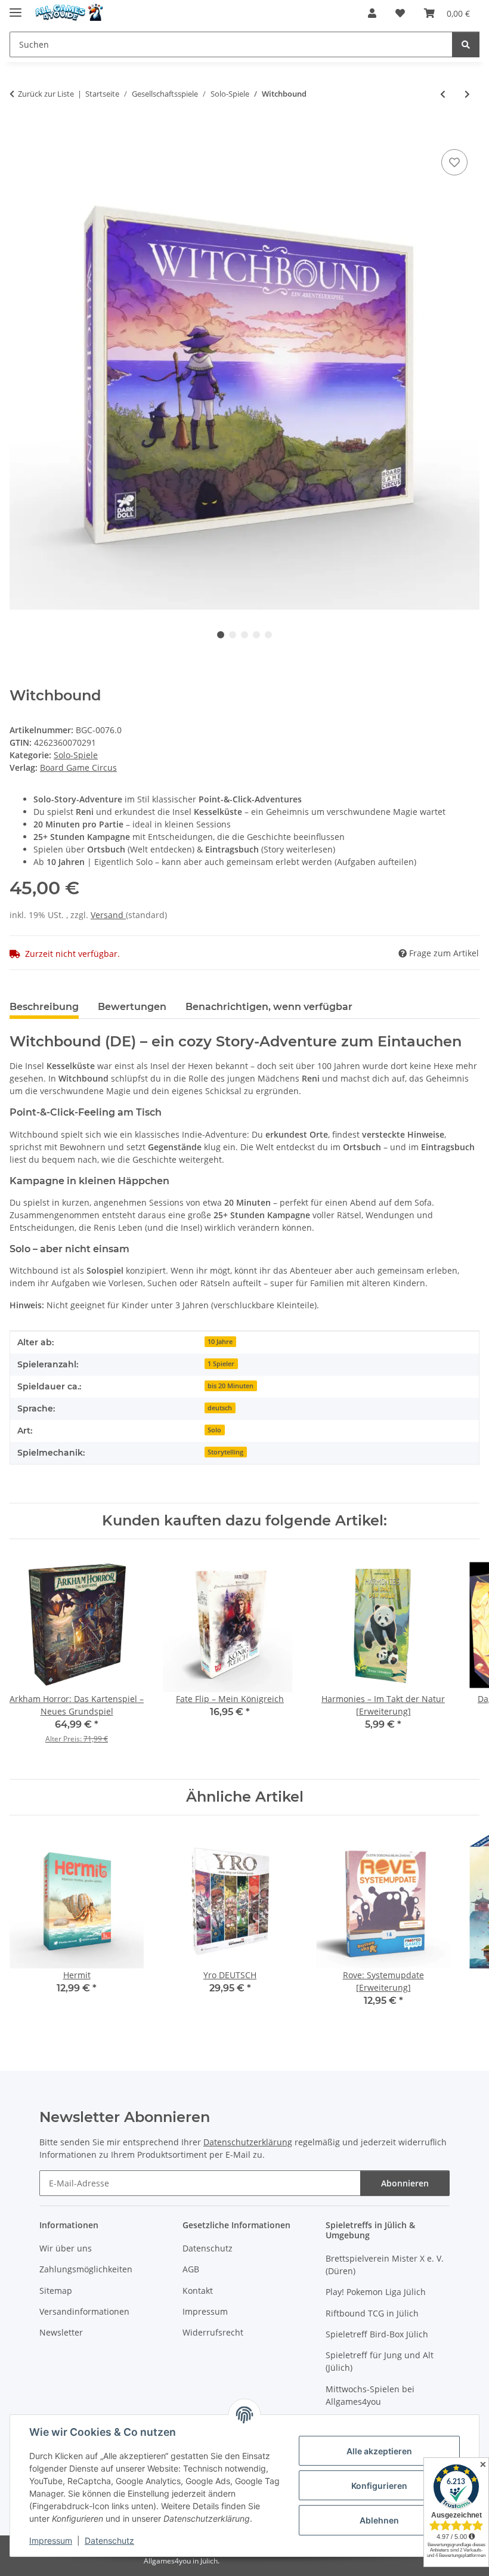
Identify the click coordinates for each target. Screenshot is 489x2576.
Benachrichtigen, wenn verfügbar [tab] (269, 1007)
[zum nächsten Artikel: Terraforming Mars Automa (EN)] (467, 94)
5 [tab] (268, 635)
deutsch (220, 1408)
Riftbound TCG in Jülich (372, 2313)
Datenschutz (109, 2541)
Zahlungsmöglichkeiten (86, 2269)
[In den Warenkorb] (19, 133)
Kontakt (198, 2291)
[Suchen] (466, 44)
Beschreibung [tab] (44, 1007)
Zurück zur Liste (46, 94)
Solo (214, 1430)
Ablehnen (379, 2520)
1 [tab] (221, 635)
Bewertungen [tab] (132, 1007)
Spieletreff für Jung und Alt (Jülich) (380, 2361)
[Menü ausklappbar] (16, 7)
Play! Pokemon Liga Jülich (376, 2292)
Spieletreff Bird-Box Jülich (377, 2334)
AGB (191, 2269)
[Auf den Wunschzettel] (454, 162)
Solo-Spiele (76, 755)
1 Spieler (221, 1364)
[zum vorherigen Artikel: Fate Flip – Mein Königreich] (443, 94)
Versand (108, 915)
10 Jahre (220, 1342)
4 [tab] (256, 635)
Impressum (51, 2541)
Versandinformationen (84, 2311)
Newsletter (61, 2332)
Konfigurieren (379, 2486)
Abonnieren (405, 2183)
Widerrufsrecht (213, 2332)
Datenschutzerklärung (248, 2142)
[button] (372, 13)
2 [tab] (233, 635)
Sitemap (56, 2291)
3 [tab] (244, 635)
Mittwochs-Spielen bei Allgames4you (370, 2395)
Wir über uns (66, 2248)
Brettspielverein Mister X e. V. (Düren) (385, 2265)
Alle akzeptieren (379, 2451)
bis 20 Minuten (230, 1386)
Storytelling (225, 1452)
